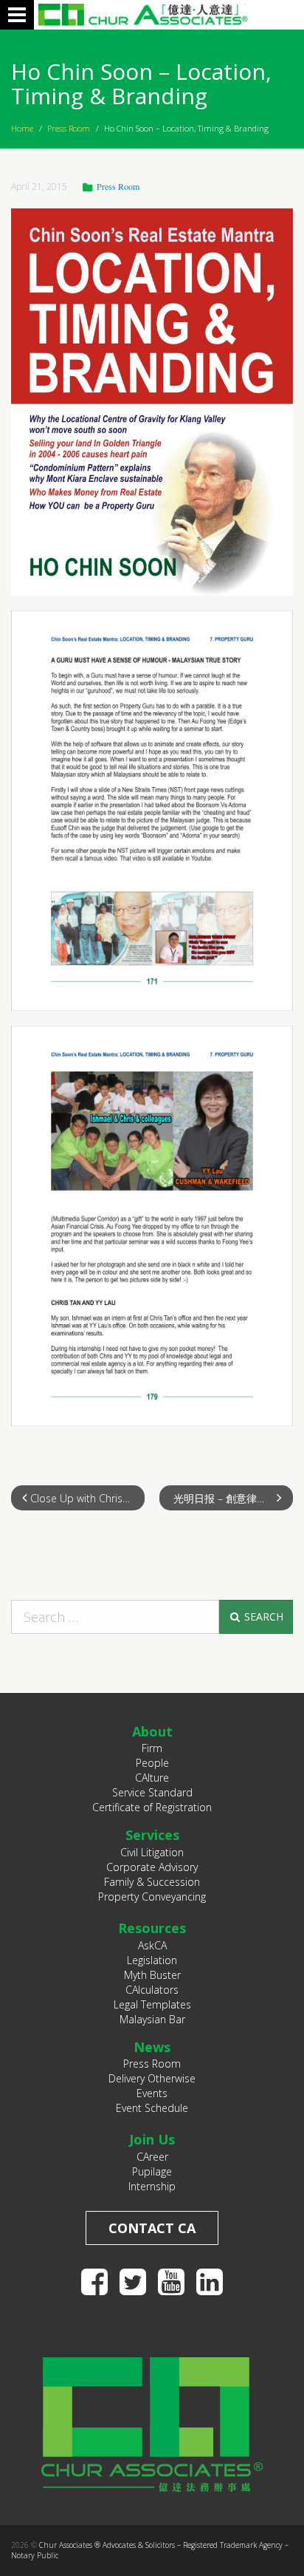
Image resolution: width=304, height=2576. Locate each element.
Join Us (152, 2139)
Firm (152, 1748)
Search (262, 1616)
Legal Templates (152, 2004)
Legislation (152, 1960)
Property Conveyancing (152, 1897)
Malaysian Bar (152, 2019)
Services (152, 1835)
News (152, 2047)
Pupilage (152, 2171)
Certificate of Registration (152, 1807)
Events (152, 2093)
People (152, 1763)
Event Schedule (152, 2108)
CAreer (152, 2157)
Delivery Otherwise (152, 2078)
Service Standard (152, 1792)
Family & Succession (152, 1882)
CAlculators (152, 1990)
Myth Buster (152, 1975)
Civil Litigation (152, 1852)
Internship (152, 2186)
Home (22, 128)
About (152, 1731)
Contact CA (152, 2228)
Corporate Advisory (152, 1867)
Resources (152, 1928)
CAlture (152, 1778)
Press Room (69, 128)
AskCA (152, 1945)
